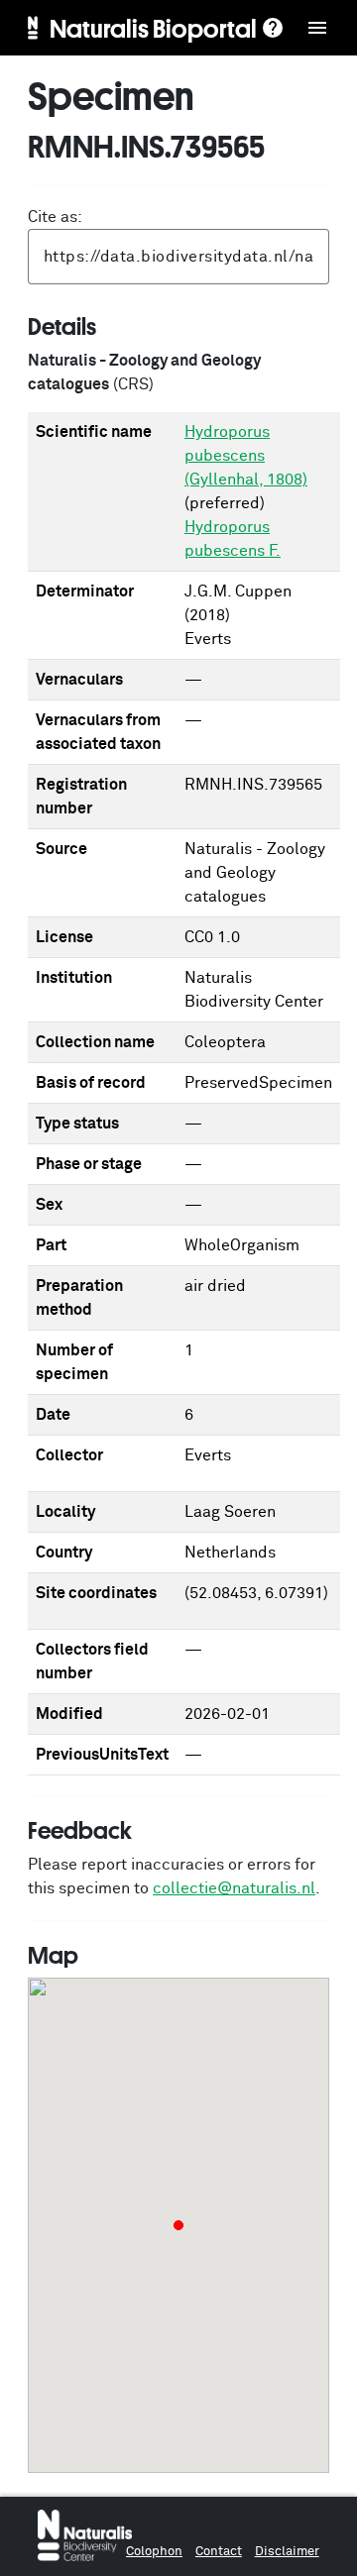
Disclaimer (287, 2552)
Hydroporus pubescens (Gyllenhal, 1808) (246, 456)
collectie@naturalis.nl (234, 1888)
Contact (219, 2552)
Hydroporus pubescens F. (233, 539)
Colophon (154, 2552)
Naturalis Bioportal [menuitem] (153, 28)
